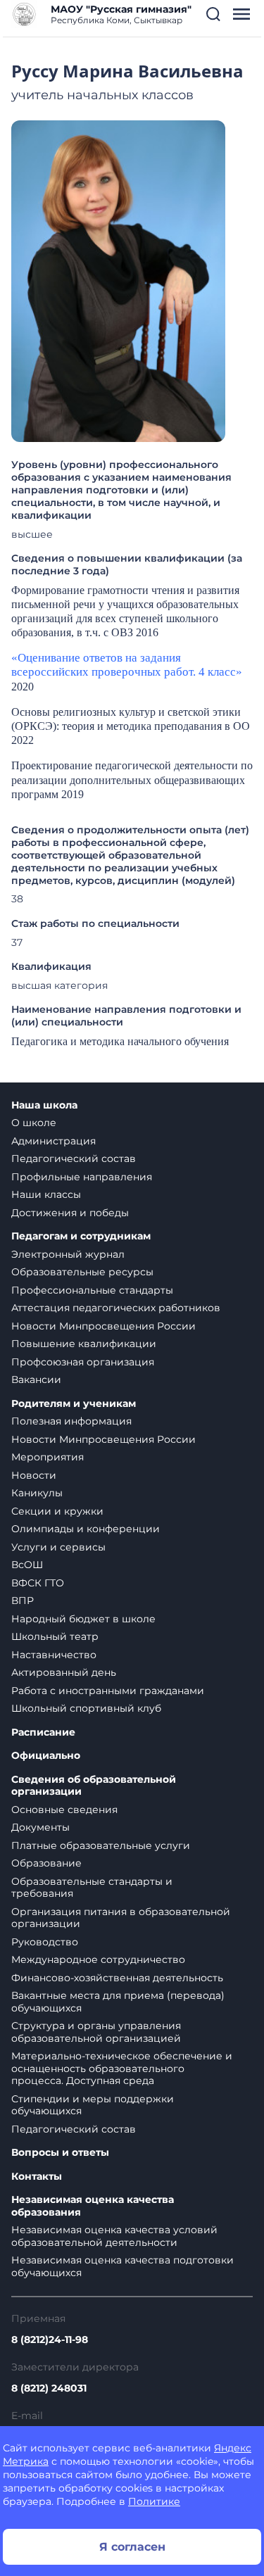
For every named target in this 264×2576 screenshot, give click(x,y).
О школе (34, 1123)
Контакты (37, 2177)
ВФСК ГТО (38, 1583)
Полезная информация (71, 1421)
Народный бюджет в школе (83, 1619)
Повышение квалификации (84, 1344)
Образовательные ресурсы (82, 1272)
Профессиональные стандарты (92, 1290)
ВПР (23, 1600)
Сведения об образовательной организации (94, 1786)
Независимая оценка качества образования (93, 2206)
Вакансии (36, 1379)
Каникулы (37, 1493)
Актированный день (64, 1672)
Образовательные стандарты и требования (92, 1888)
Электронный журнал (68, 1254)
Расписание (43, 1732)
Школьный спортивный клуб (86, 1708)
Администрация (54, 1141)
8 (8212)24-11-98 (50, 2340)
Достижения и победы (70, 1213)
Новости (34, 1475)
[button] (213, 14)
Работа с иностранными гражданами (108, 1691)
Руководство (45, 1942)
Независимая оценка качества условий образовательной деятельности (114, 2236)
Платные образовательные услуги (101, 1845)
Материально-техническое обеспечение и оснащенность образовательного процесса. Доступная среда (122, 2068)
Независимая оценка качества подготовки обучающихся (122, 2266)
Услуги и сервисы (58, 1547)
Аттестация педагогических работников (116, 1308)
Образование (46, 1863)
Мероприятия (48, 1457)
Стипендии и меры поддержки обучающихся (93, 2105)
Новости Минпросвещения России (103, 1326)
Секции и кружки (57, 1511)
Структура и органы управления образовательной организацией (96, 2032)
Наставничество (54, 1655)
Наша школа (44, 1105)
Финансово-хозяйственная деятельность (117, 1978)
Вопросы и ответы (60, 2153)
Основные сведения (64, 1810)
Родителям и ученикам (74, 1404)
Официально (46, 1756)
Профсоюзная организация (83, 1362)
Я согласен (132, 2547)
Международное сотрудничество (98, 1959)
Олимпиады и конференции (86, 1529)
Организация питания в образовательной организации (121, 1918)
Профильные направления (82, 1177)
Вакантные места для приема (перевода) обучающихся (118, 2002)
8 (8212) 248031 (49, 2388)
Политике (154, 2501)
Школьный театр (55, 1636)
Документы (40, 1827)
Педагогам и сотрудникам (81, 1236)
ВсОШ (27, 1565)
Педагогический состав (74, 1158)
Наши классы (46, 1194)
